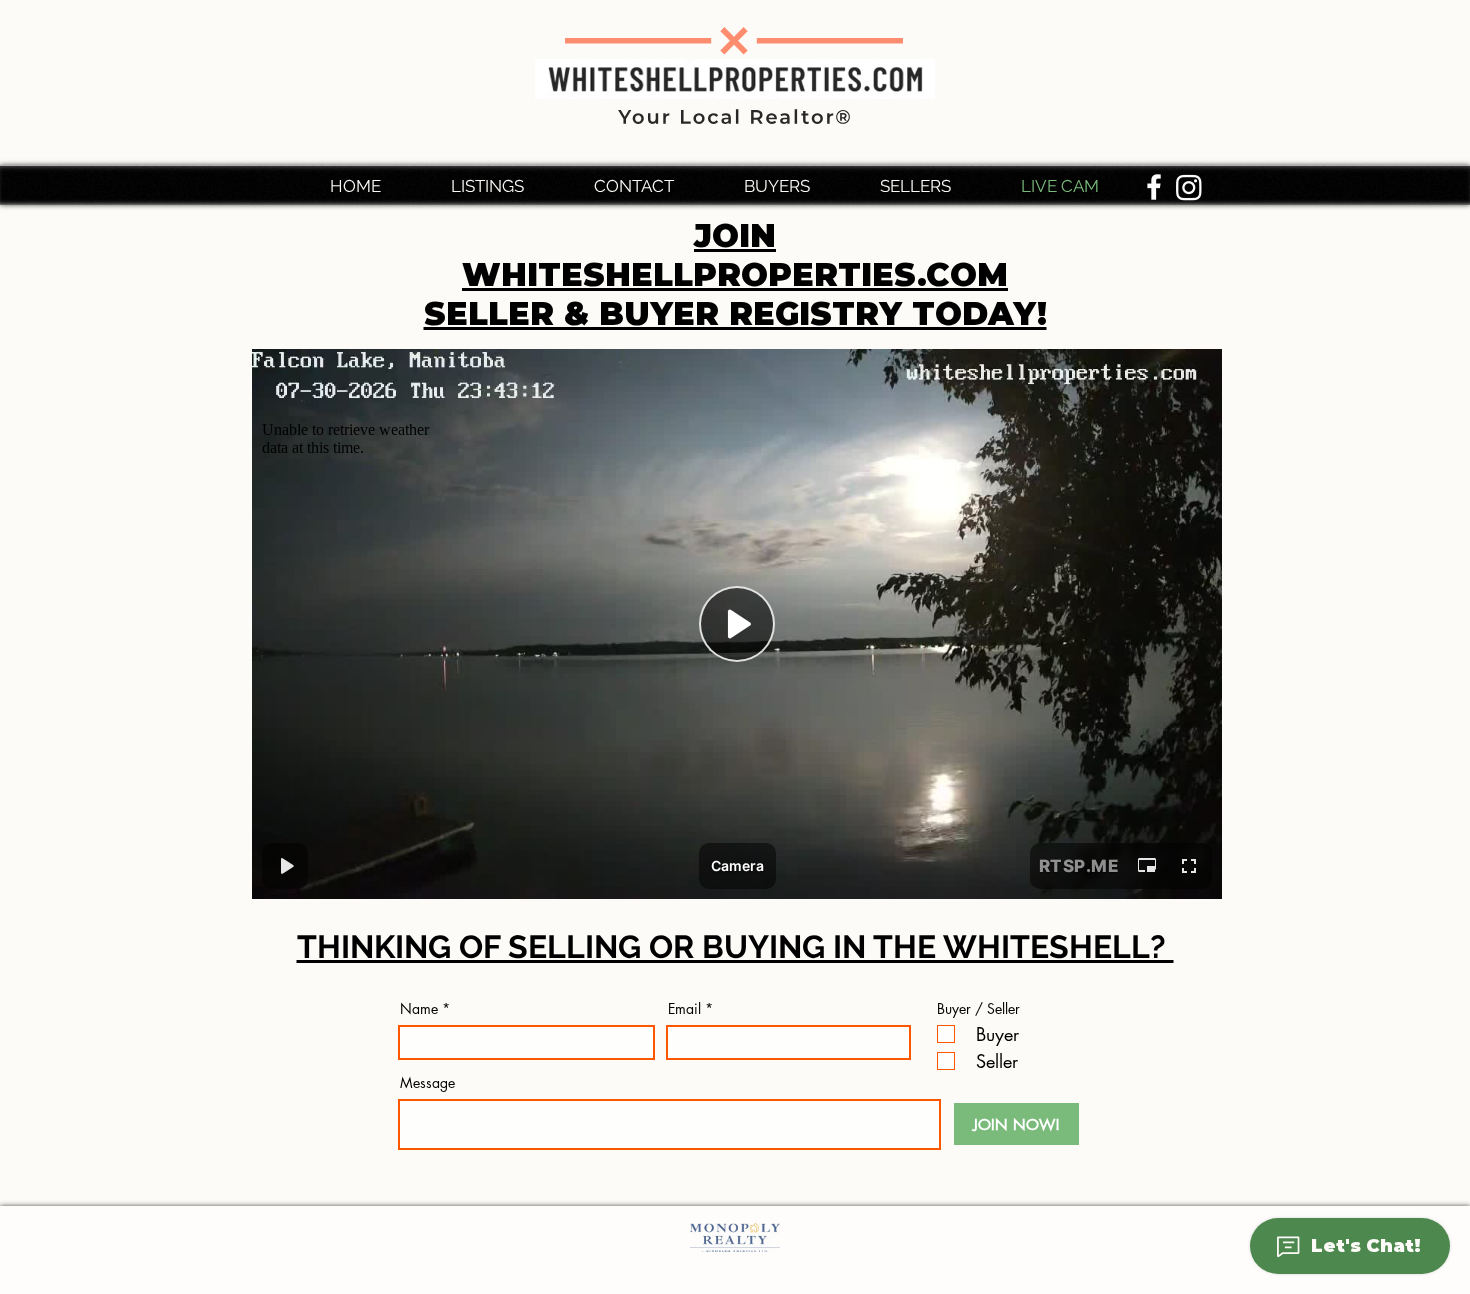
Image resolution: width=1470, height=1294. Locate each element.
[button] (797, 186)
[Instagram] (1189, 187)
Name (419, 1009)
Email (684, 1009)
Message (427, 1083)
